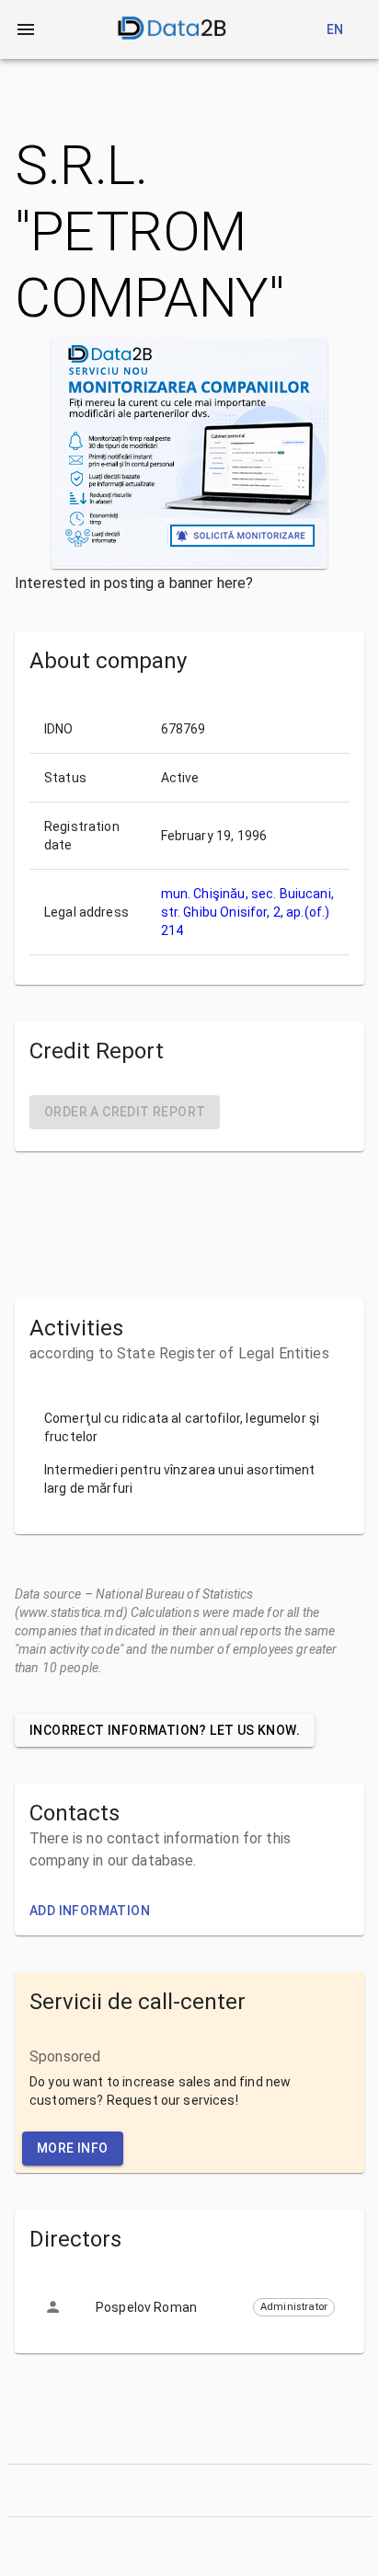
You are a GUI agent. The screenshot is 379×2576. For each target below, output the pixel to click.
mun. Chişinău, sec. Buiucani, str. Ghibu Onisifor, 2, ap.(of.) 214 (247, 912)
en (335, 29)
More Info (73, 2148)
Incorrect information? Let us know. (165, 1730)
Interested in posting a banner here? (134, 583)
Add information (90, 1911)
